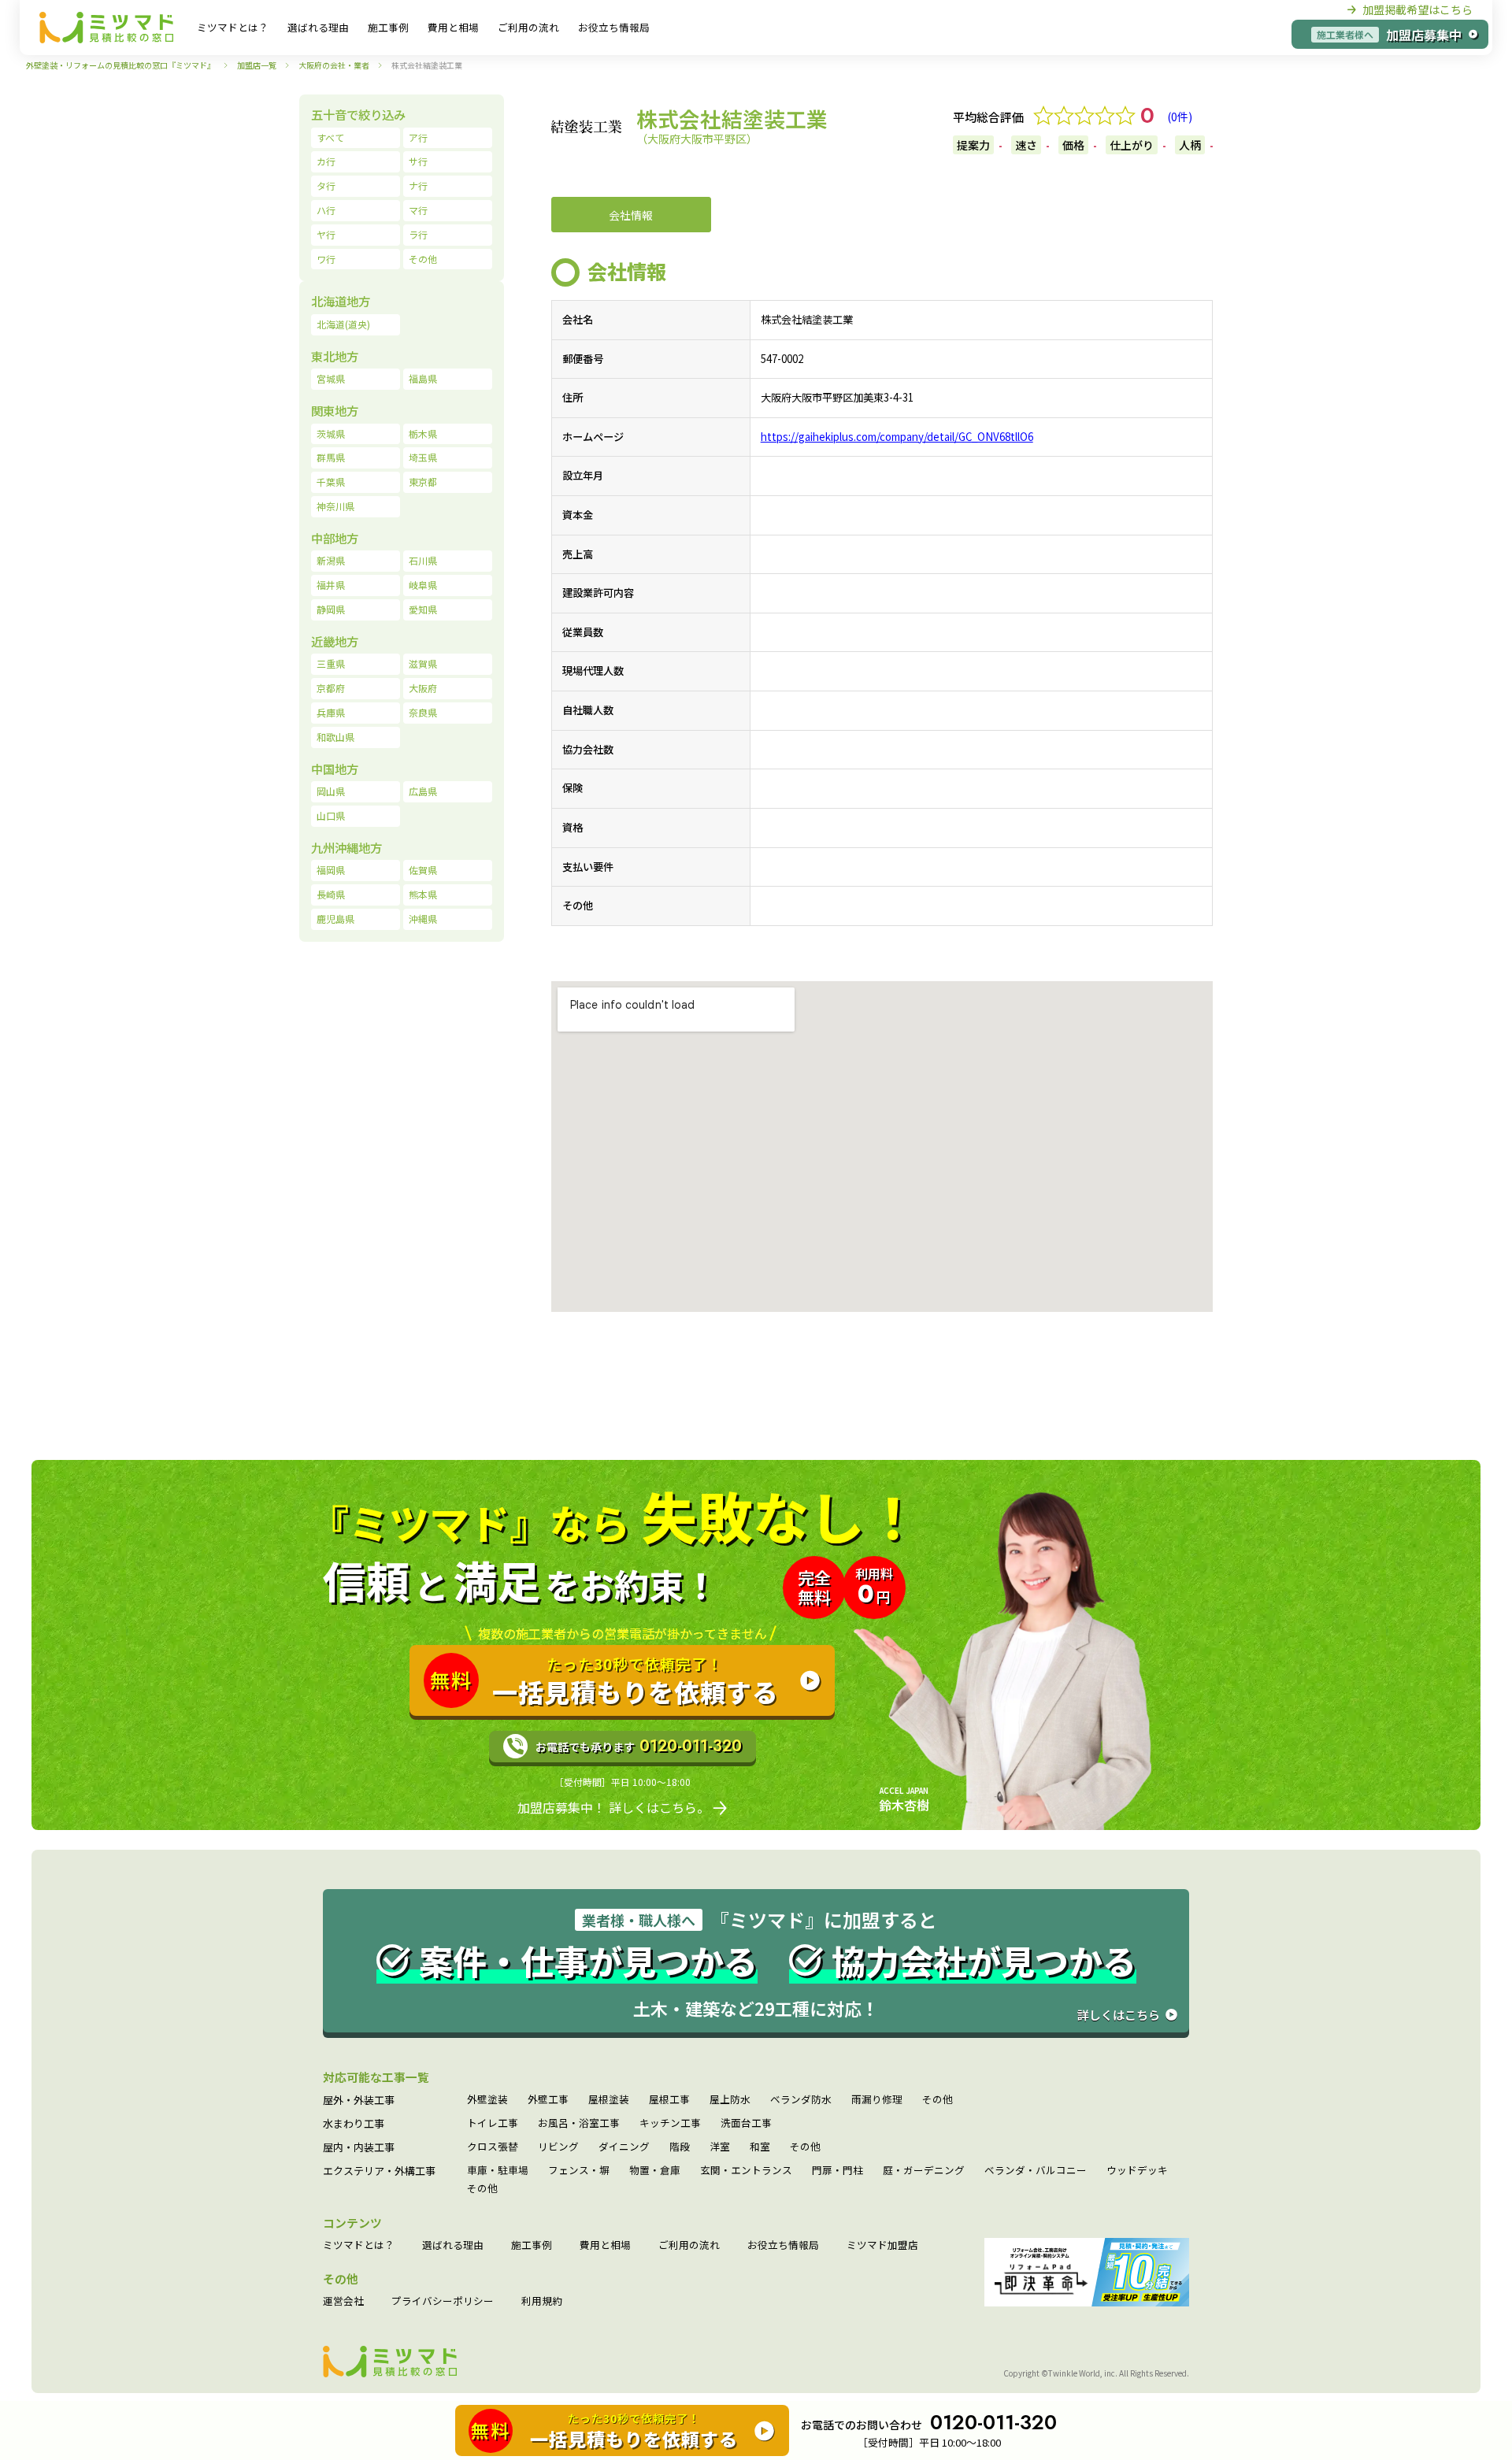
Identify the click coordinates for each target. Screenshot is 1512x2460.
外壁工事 (548, 2100)
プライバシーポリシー (443, 2301)
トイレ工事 (493, 2123)
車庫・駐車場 (498, 2171)
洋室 (720, 2147)
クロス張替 (493, 2147)
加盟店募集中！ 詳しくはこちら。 (613, 1807)
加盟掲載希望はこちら (1417, 9)
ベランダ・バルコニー (1036, 2171)
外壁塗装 (487, 2100)
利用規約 (542, 2301)
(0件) (1180, 117)
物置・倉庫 (655, 2171)
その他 (938, 2100)
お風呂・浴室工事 (579, 2123)
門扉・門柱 (838, 2171)
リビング (558, 2147)
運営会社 (343, 2301)
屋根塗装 (609, 2100)
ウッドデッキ (1137, 2171)
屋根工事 (669, 2100)
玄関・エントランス (746, 2171)
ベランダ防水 (801, 2100)
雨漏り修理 (877, 2100)
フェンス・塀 (579, 2171)
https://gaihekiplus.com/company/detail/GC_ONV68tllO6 (897, 437)
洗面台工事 (746, 2123)
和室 (760, 2147)
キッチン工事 (670, 2123)
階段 (680, 2147)
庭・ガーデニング (924, 2171)
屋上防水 (730, 2100)
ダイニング (624, 2147)
